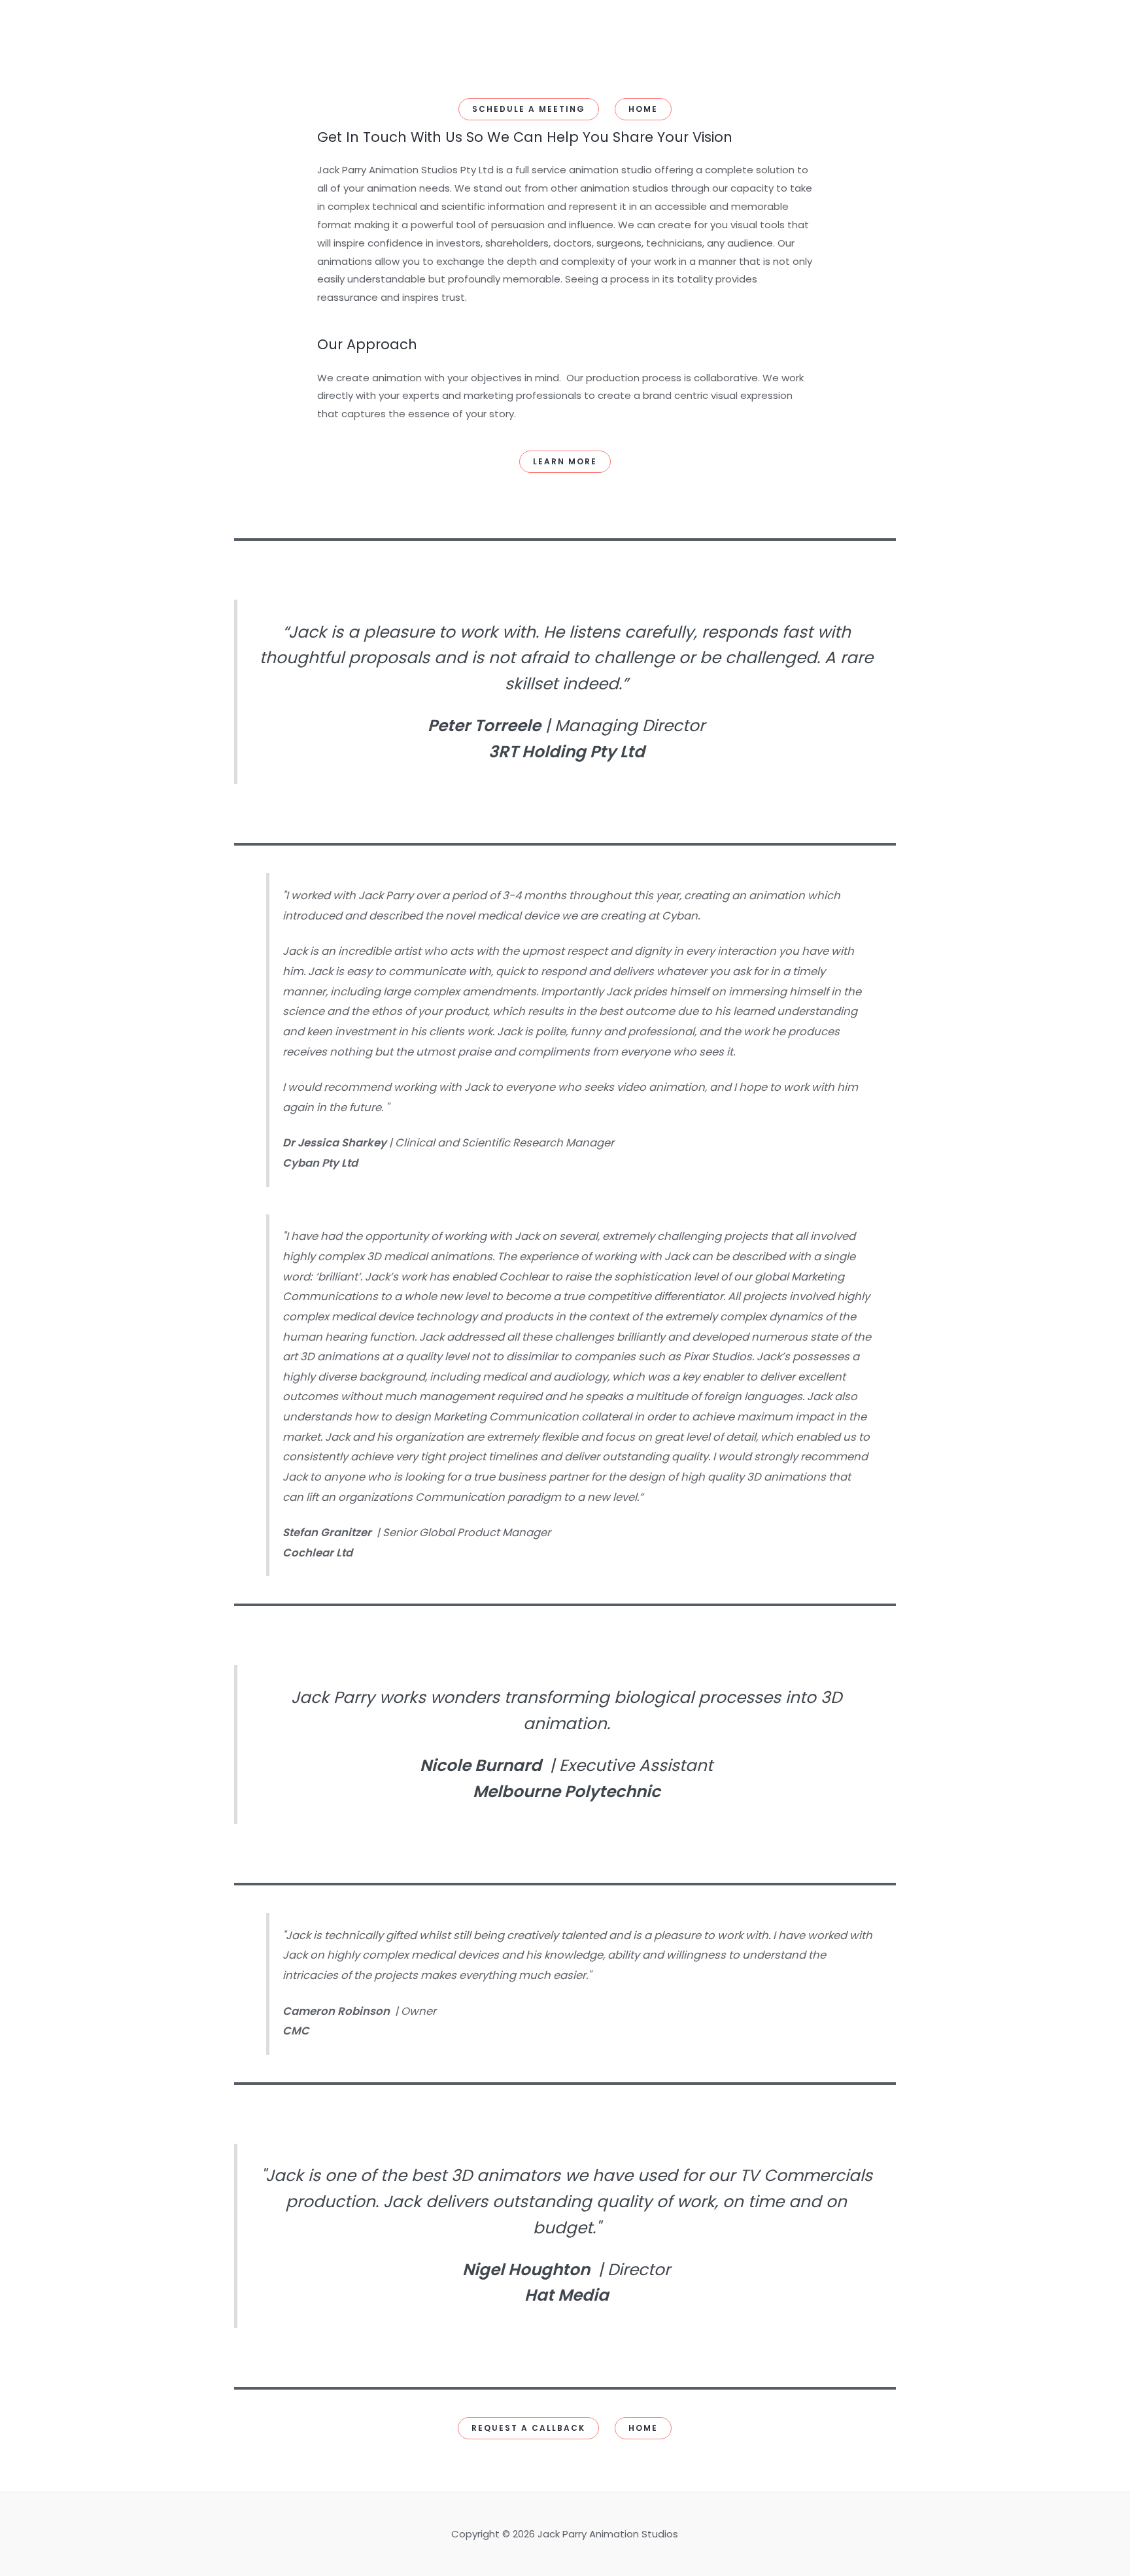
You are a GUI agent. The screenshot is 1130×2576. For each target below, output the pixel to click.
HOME (643, 109)
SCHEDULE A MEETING (529, 109)
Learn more (565, 461)
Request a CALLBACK (528, 2428)
